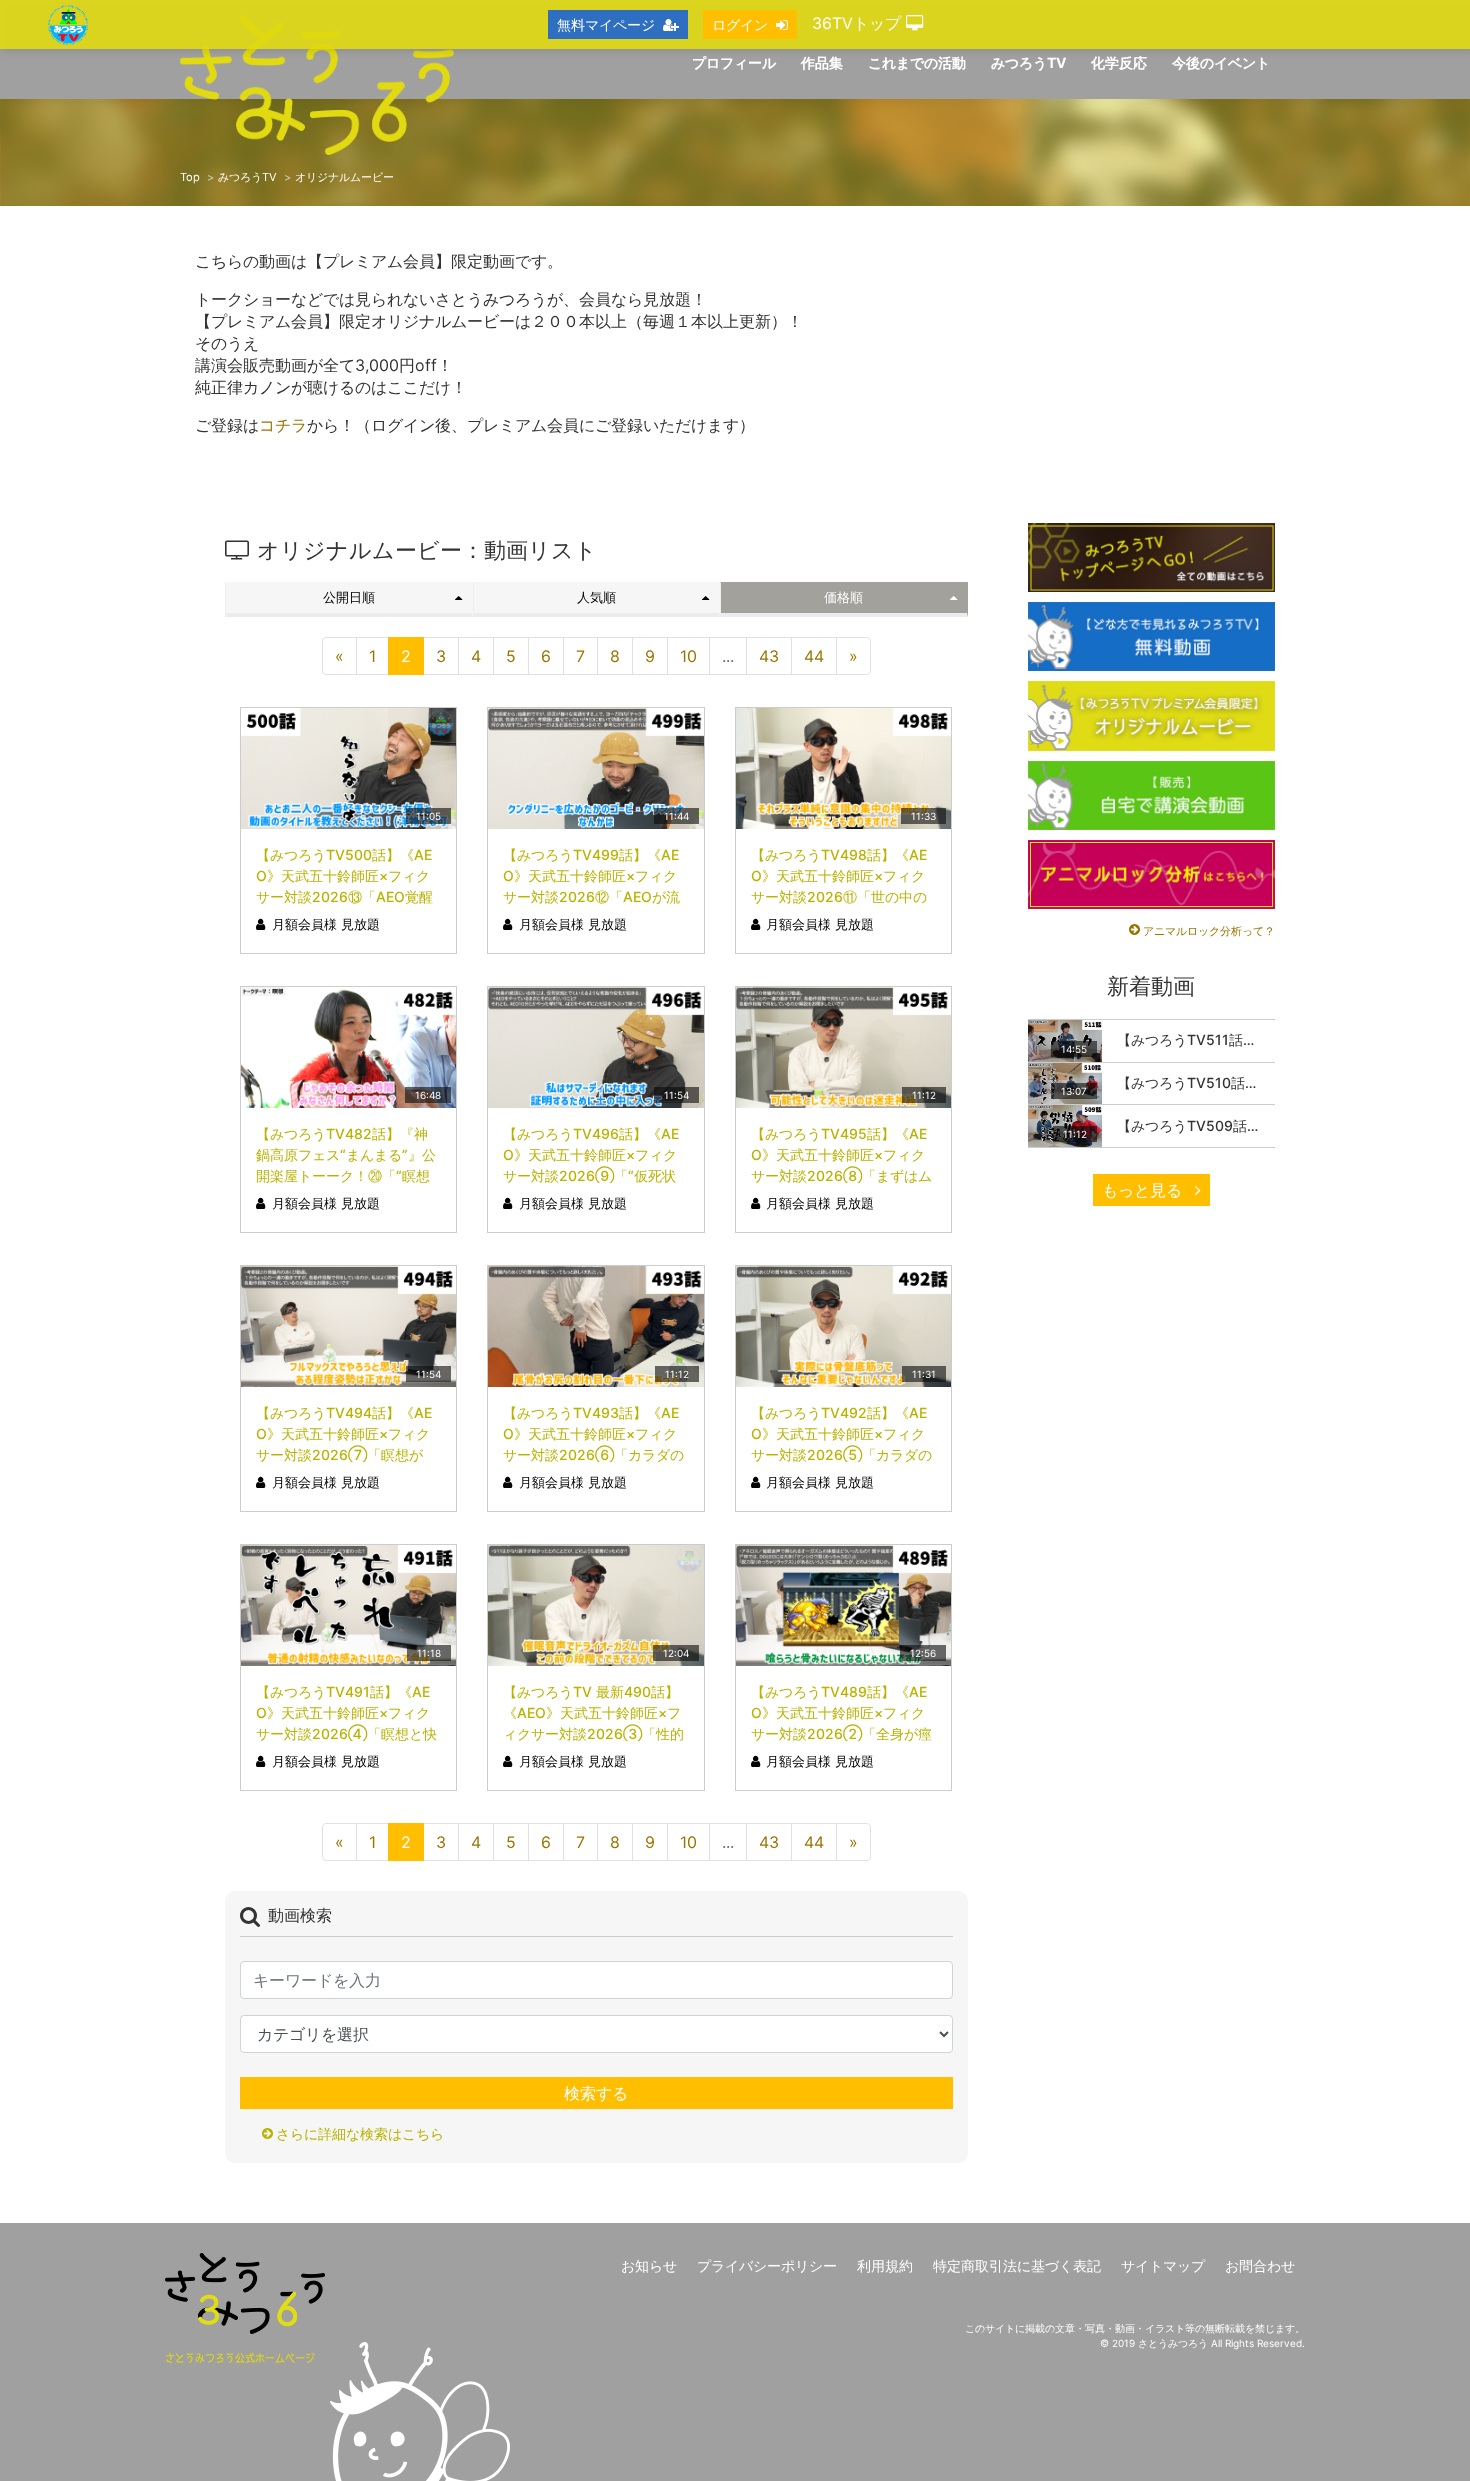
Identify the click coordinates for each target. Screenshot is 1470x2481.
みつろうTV (247, 177)
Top (190, 177)
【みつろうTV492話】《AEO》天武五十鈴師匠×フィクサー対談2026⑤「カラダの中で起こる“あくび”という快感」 (841, 1454)
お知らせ (649, 2265)
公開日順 (349, 597)
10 (688, 656)
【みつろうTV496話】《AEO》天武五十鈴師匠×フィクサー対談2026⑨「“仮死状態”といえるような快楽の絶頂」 (591, 1175)
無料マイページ (606, 24)
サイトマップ (1163, 2265)
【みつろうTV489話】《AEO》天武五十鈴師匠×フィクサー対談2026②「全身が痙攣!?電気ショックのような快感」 (841, 1733)
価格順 (843, 597)
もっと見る (1144, 1190)
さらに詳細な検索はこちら (360, 2133)
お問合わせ (1260, 2265)
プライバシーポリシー (767, 2265)
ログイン (740, 24)
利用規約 (885, 2265)
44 (814, 656)
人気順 (596, 597)
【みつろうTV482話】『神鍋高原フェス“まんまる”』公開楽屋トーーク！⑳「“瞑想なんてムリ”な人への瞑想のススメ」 (346, 1175)
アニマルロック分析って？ (1209, 931)
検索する (596, 2093)
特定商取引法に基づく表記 (1017, 2265)
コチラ (283, 425)
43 (769, 656)
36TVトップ (859, 23)
